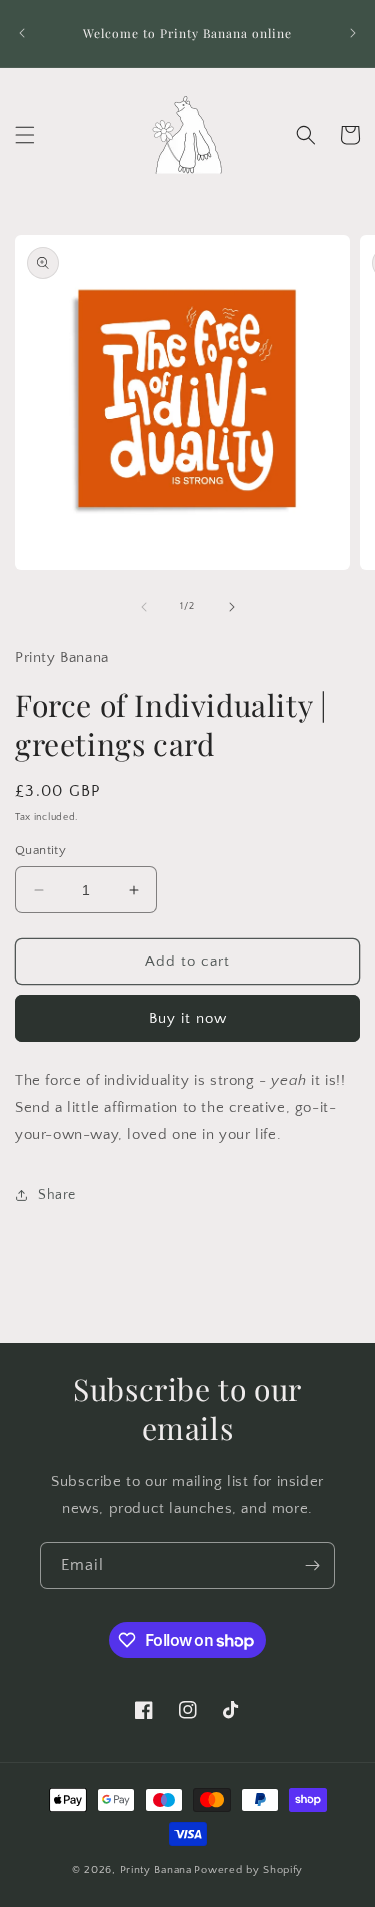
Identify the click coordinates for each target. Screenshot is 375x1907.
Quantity (40, 850)
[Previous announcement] (22, 33)
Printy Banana (156, 1870)
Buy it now (188, 1018)
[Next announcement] (353, 33)
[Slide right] (232, 607)
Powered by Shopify (248, 1870)
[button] (25, 135)
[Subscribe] (312, 1565)
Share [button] (57, 1195)
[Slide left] (144, 607)
